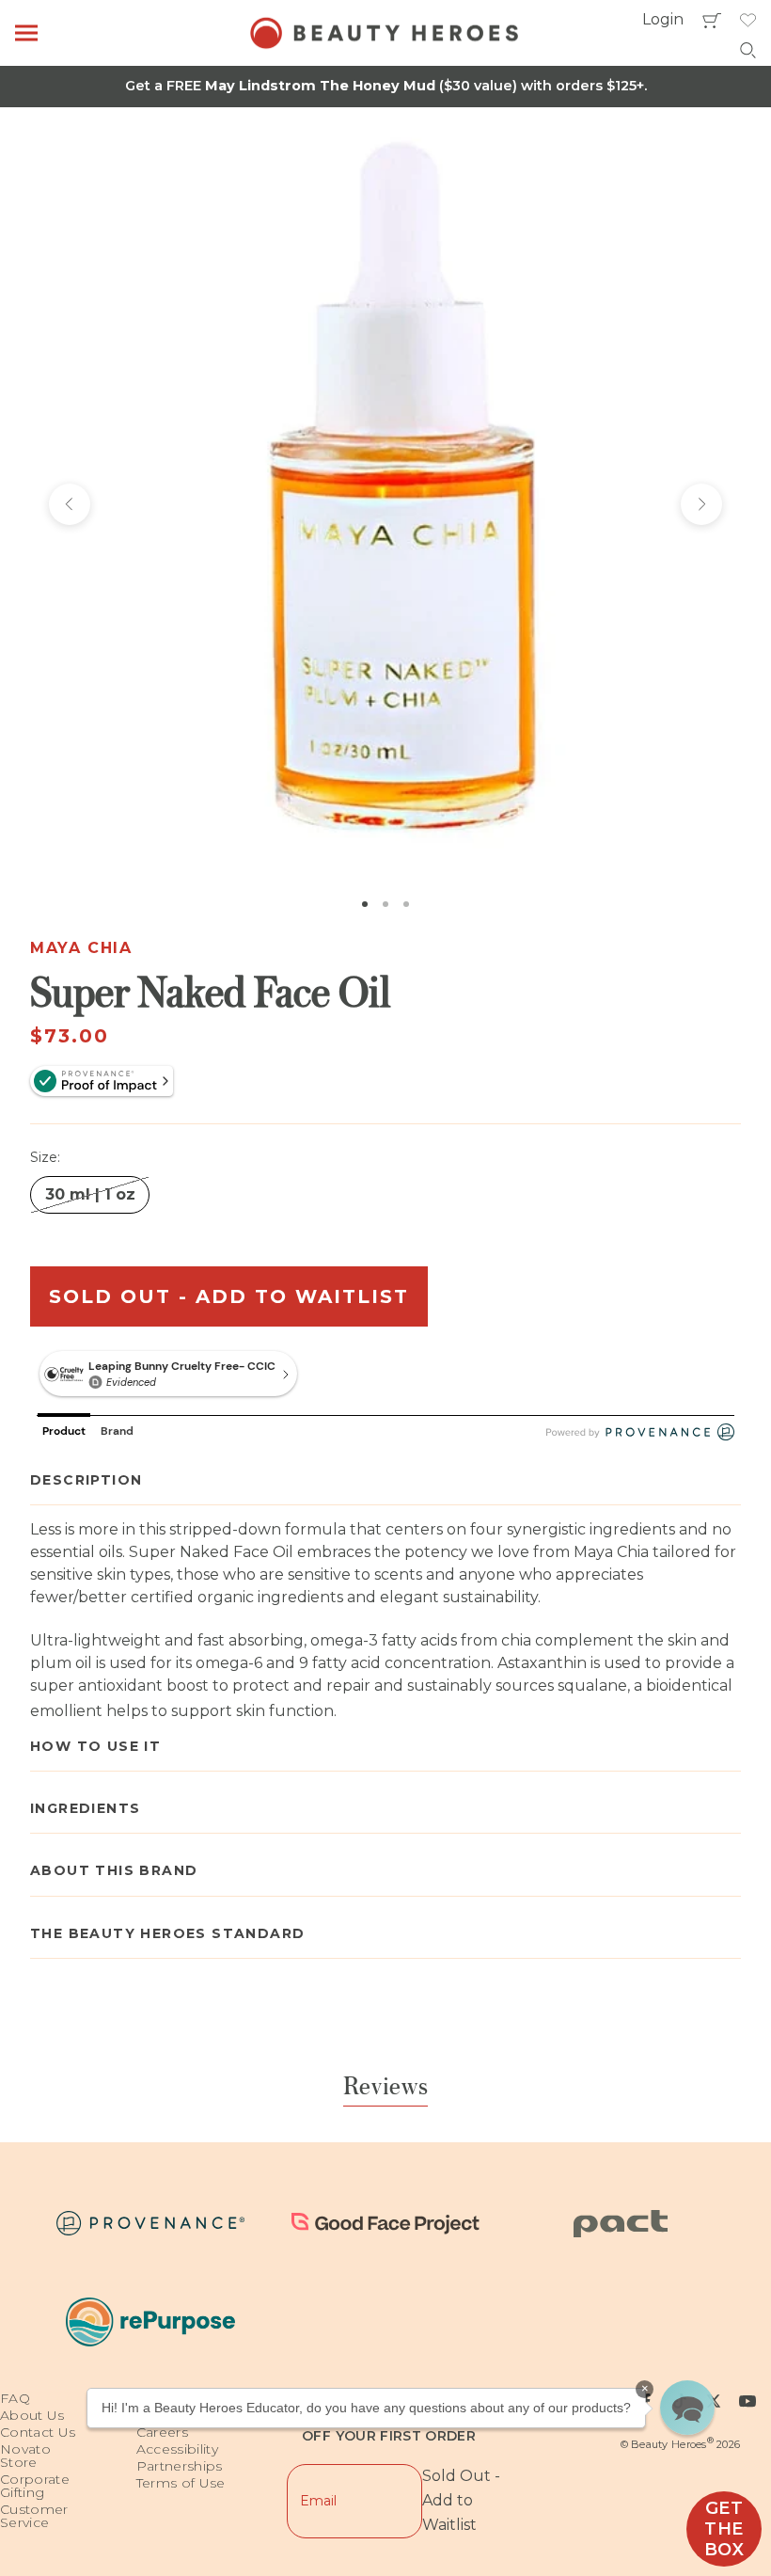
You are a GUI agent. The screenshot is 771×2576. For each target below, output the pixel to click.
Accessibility (178, 2449)
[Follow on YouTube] (747, 2401)
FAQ (15, 2398)
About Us (32, 2415)
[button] (687, 2408)
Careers (162, 2432)
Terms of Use (181, 2483)
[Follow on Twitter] (714, 2401)
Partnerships (180, 2466)
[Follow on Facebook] (646, 2401)
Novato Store (25, 2456)
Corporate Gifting (35, 2486)
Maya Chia (81, 948)
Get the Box (724, 2529)
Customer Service (34, 2516)
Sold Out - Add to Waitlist (229, 1296)
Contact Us (38, 2432)
